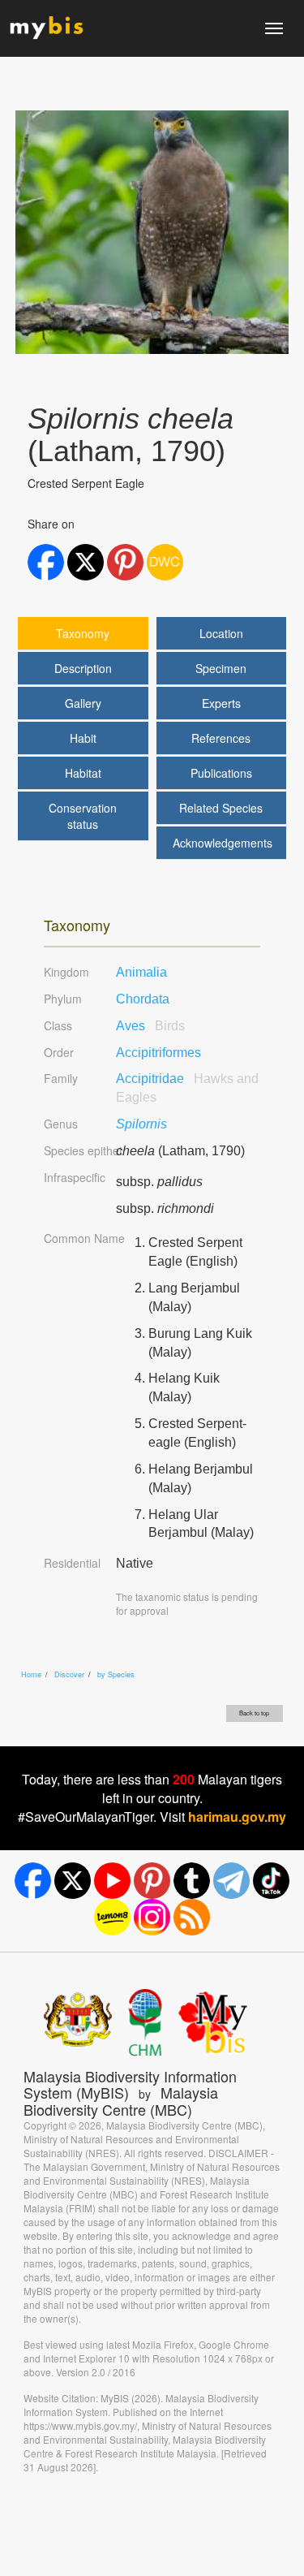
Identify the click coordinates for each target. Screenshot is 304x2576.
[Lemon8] (112, 1917)
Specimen (221, 668)
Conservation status (83, 816)
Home (31, 1674)
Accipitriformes (158, 1053)
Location (221, 633)
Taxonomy (83, 633)
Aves (150, 1026)
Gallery (83, 703)
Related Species (221, 808)
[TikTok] (271, 1881)
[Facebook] (33, 1881)
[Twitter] (73, 1881)
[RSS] (192, 1917)
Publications (221, 773)
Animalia (141, 972)
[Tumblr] (192, 1881)
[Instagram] (152, 1917)
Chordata (143, 999)
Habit (83, 738)
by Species (116, 1674)
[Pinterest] (152, 1881)
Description (83, 668)
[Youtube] (112, 1881)
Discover (69, 1674)
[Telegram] (231, 1881)
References (221, 738)
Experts (221, 703)
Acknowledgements (223, 843)
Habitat (83, 773)
